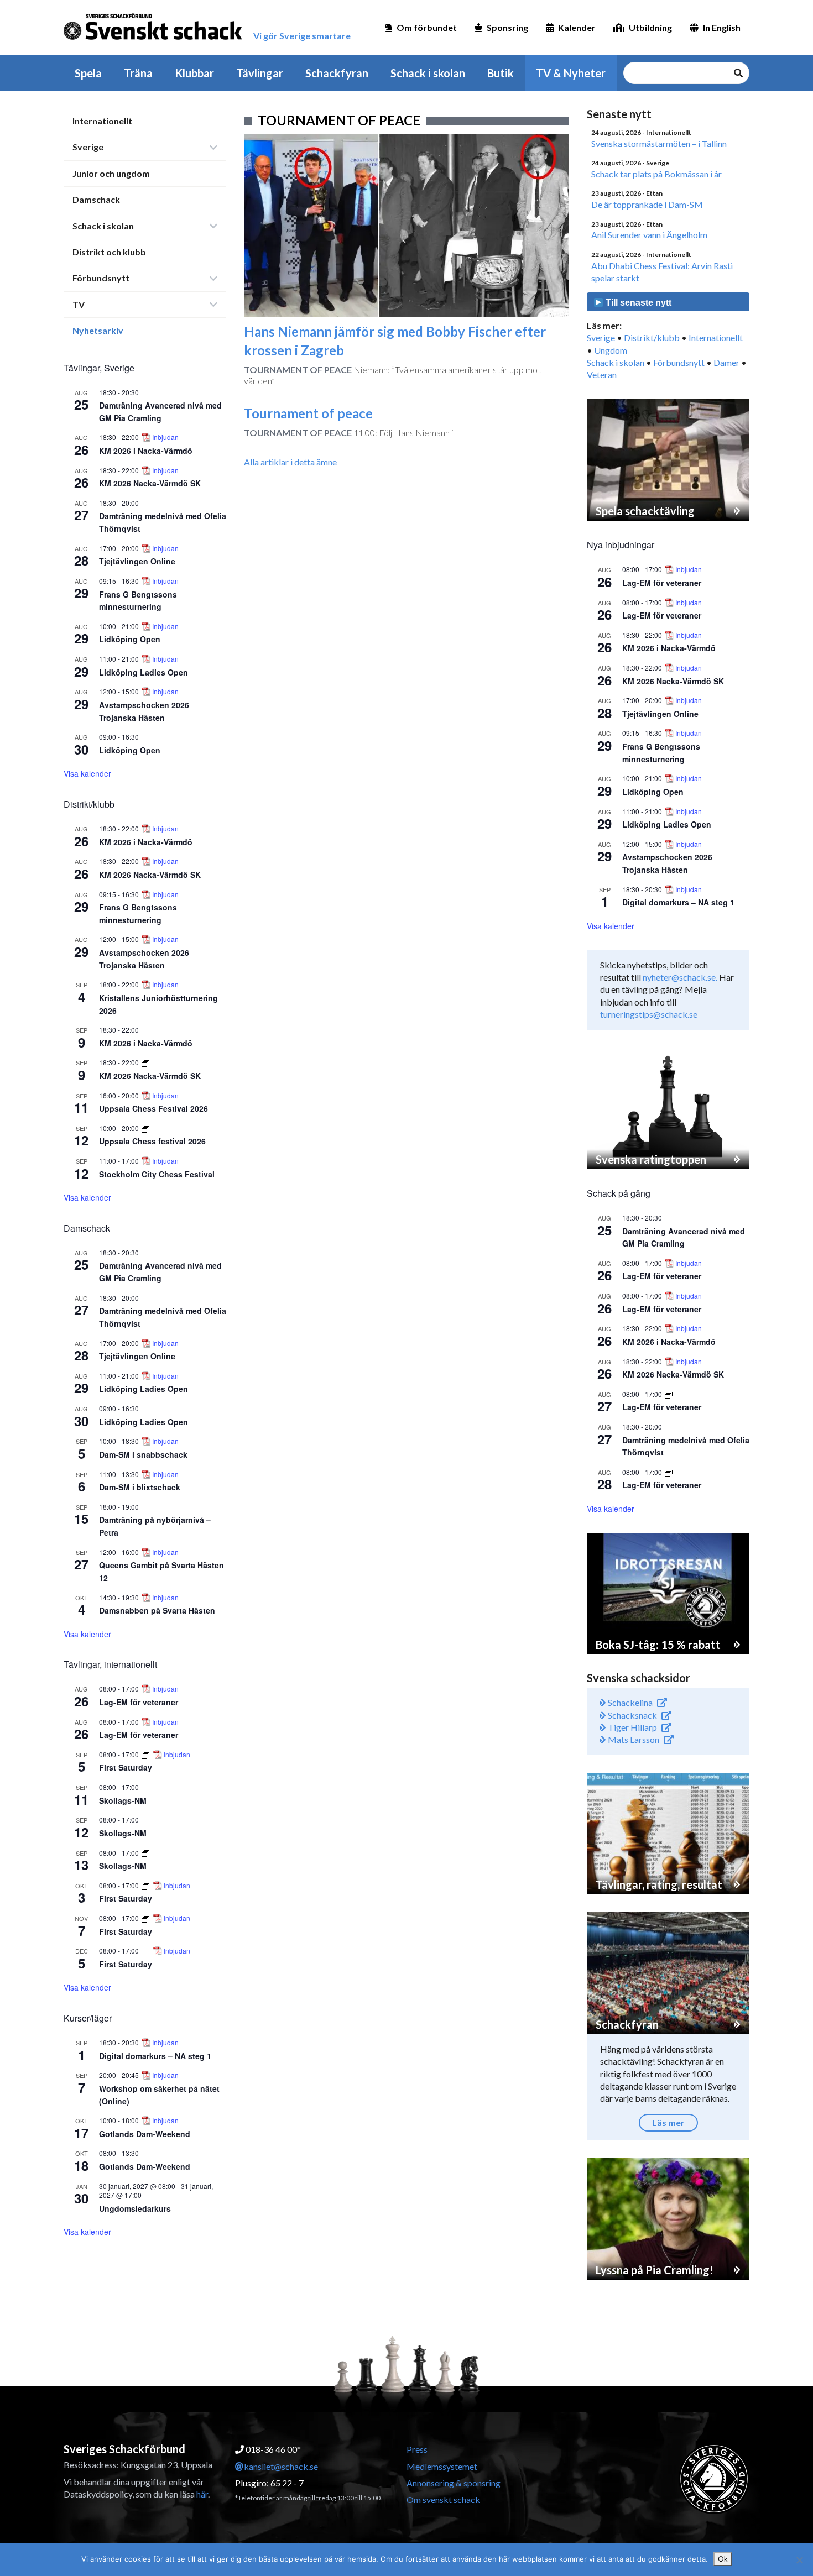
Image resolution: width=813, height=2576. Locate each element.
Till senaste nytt (637, 303)
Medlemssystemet (442, 2466)
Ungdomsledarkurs (135, 2208)
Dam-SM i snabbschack (143, 1454)
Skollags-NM (123, 1800)
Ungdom (611, 350)
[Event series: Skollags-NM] (145, 1820)
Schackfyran (337, 73)
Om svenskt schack (443, 2499)
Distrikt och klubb (109, 252)
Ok (723, 2559)
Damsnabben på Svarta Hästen (157, 1610)
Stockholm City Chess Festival (157, 1174)
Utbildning (650, 27)
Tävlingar (260, 73)
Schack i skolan (428, 73)
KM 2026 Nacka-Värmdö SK (150, 483)
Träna (138, 73)
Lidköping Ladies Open (144, 672)
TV (79, 304)
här (202, 2494)
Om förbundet (427, 27)
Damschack (96, 199)
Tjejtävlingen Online (137, 561)
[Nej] (799, 2560)
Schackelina (629, 1702)
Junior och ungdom (111, 173)
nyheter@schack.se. (680, 977)
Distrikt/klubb (652, 337)
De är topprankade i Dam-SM (647, 204)
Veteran (602, 375)
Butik (501, 73)
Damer (726, 362)
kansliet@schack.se (281, 2466)
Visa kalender (87, 773)
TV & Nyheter (571, 73)
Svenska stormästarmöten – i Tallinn (659, 143)
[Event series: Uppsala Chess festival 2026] (145, 1128)
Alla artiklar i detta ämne (290, 462)
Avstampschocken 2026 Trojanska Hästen (667, 863)
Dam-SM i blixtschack (140, 1487)
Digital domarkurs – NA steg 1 (155, 2056)
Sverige (88, 147)
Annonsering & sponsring (454, 2483)
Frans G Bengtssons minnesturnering (138, 601)
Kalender (577, 27)
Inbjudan (165, 437)
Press (417, 2449)
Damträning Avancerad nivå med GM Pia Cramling (160, 1272)
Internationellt (102, 121)
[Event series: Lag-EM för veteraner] (669, 1394)
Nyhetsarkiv (98, 330)
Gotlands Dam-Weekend (145, 2134)
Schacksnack (632, 1715)
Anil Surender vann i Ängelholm (649, 235)
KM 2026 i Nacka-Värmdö (146, 451)
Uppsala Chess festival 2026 (152, 1141)
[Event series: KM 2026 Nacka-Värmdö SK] (145, 1062)
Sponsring (507, 27)
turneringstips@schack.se (649, 1014)
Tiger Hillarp (632, 1727)
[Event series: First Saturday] (146, 1754)
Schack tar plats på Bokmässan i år (656, 174)
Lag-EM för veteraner (139, 1702)
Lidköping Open (130, 639)
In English (722, 27)
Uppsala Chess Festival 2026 (153, 1108)
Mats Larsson (633, 1739)
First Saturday (126, 1767)
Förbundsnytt (101, 278)
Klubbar (194, 73)
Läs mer (668, 2122)
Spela (88, 73)
